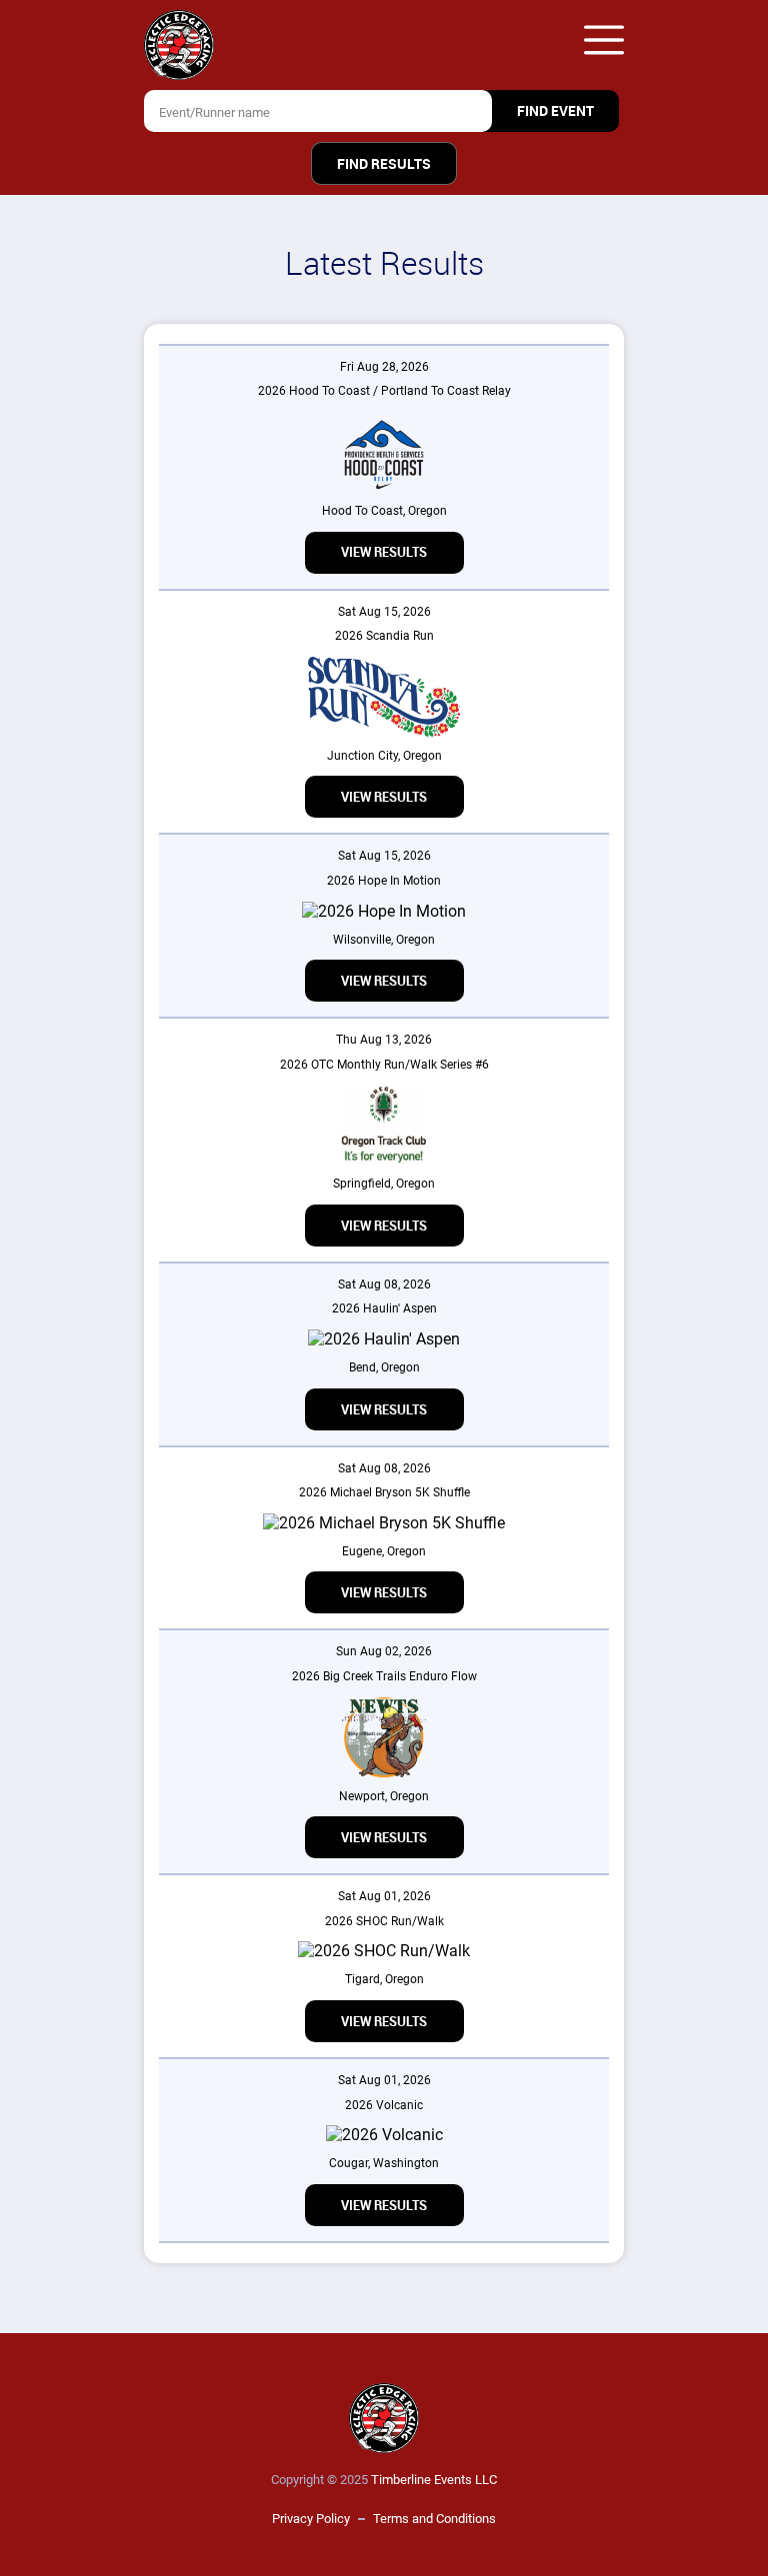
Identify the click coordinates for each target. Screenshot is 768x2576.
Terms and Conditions (434, 2519)
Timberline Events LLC (434, 2480)
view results (384, 552)
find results (384, 164)
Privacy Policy (311, 2519)
